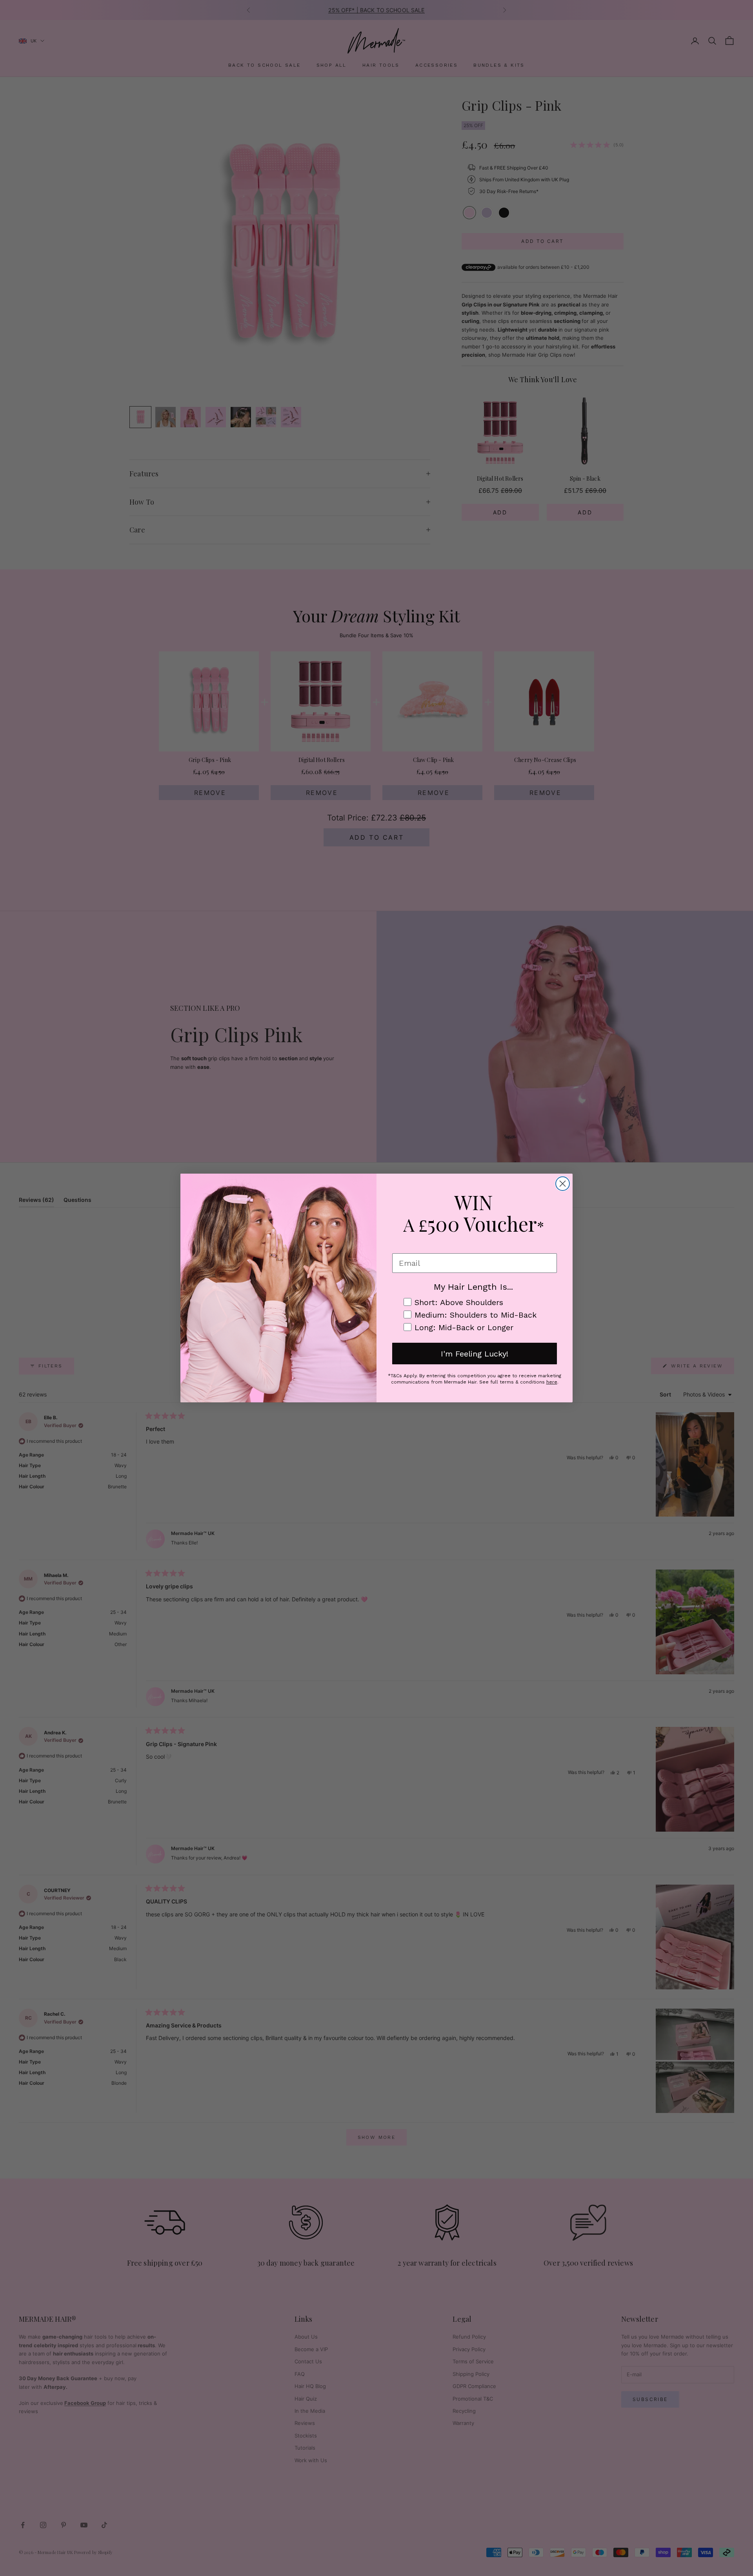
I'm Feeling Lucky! (475, 1354)
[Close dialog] (563, 1184)
